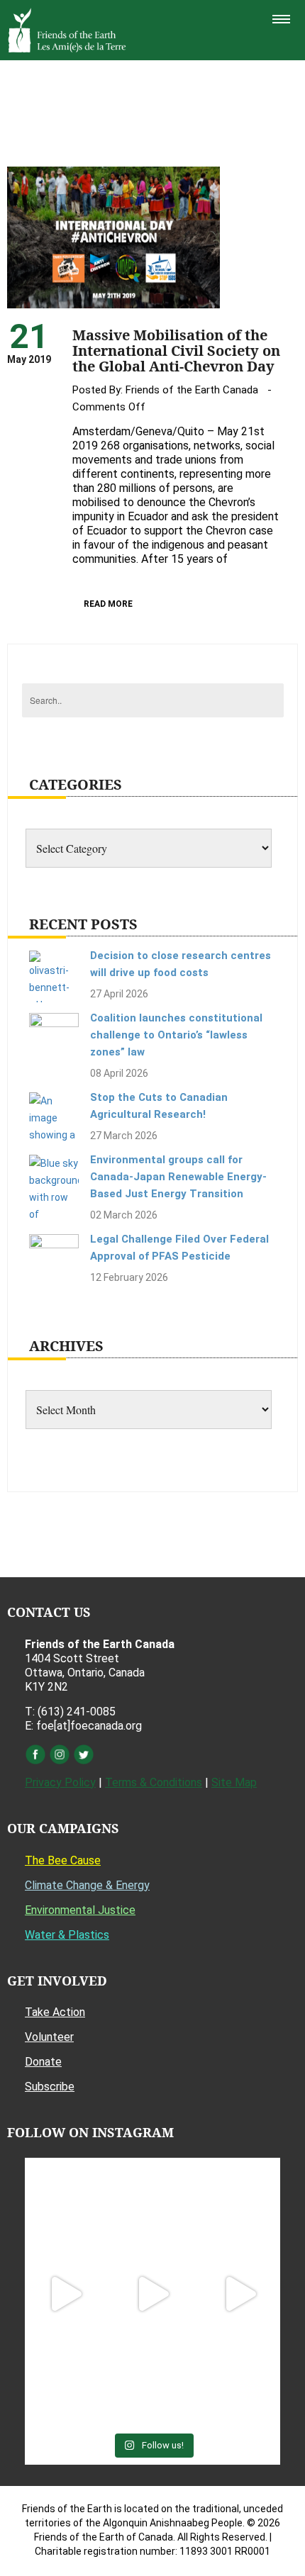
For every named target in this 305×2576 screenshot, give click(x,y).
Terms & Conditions (154, 1782)
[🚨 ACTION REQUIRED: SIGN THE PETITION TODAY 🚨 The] (65, 2206)
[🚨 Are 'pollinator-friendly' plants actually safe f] (152, 2294)
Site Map (234, 1782)
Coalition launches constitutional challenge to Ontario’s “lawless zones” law (176, 1035)
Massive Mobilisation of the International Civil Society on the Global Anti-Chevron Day (176, 351)
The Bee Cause (63, 1860)
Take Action (55, 2012)
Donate (43, 2062)
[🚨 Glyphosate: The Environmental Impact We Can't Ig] (240, 2206)
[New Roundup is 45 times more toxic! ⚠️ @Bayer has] (240, 2381)
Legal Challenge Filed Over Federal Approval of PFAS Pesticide (179, 1248)
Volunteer (49, 2037)
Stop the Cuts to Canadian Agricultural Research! (159, 1106)
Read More (108, 604)
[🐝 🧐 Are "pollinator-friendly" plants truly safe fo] (240, 2294)
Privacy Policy (60, 1782)
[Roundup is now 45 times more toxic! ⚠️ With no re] (152, 2381)
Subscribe (50, 2087)
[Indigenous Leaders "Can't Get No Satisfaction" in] (152, 2206)
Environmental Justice (80, 1910)
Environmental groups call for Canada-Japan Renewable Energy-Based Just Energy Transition (178, 1177)
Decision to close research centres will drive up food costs (181, 964)
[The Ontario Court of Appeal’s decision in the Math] (65, 2381)
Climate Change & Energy (87, 1885)
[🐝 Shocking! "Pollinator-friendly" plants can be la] (65, 2294)
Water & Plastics (67, 1935)
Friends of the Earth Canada (192, 390)
